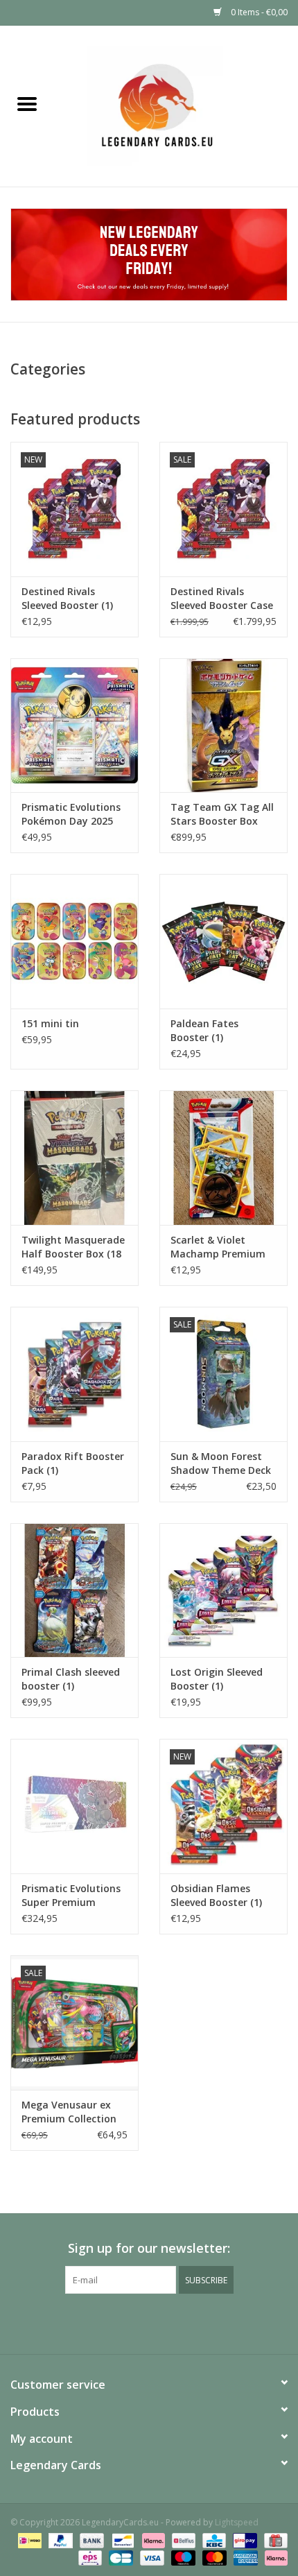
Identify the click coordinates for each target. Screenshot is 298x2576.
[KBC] (213, 2540)
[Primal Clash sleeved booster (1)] (74, 1590)
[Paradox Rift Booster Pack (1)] (74, 1374)
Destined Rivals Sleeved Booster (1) (67, 598)
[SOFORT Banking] (152, 2540)
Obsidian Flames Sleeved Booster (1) (216, 1895)
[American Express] (244, 2557)
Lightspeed (237, 2522)
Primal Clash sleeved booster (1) (71, 1679)
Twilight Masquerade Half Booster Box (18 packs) (73, 1247)
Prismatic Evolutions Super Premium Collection (71, 1896)
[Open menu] (27, 103)
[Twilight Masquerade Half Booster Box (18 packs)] (74, 1158)
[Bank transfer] (90, 2540)
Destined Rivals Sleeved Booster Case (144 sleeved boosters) (222, 599)
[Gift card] (273, 2540)
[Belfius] (182, 2540)
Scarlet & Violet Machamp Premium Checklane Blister (218, 1247)
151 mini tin (50, 1023)
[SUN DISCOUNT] (149, 255)
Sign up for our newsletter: (149, 2248)
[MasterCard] (213, 2557)
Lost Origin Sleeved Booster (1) (217, 1679)
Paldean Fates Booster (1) (204, 1030)
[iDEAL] (28, 2540)
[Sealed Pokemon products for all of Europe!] (176, 105)
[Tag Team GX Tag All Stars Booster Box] (223, 725)
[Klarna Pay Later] (274, 2557)
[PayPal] (59, 2540)
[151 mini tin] (74, 941)
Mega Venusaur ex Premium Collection (69, 2112)
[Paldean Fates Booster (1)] (223, 941)
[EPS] (89, 2557)
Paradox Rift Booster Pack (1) (73, 1463)
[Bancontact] (121, 2540)
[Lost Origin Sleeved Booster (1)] (223, 1590)
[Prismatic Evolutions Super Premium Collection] (74, 1806)
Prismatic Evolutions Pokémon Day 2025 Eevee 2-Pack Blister (71, 814)
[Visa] (151, 2557)
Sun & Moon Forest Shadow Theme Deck (221, 1463)
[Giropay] (243, 2540)
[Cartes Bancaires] (119, 2557)
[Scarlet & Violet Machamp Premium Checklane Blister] (223, 1158)
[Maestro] (182, 2557)
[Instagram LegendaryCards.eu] (149, 2322)
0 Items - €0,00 (258, 12)
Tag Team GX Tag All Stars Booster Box (222, 814)
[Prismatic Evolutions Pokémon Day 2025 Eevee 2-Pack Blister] (74, 725)
